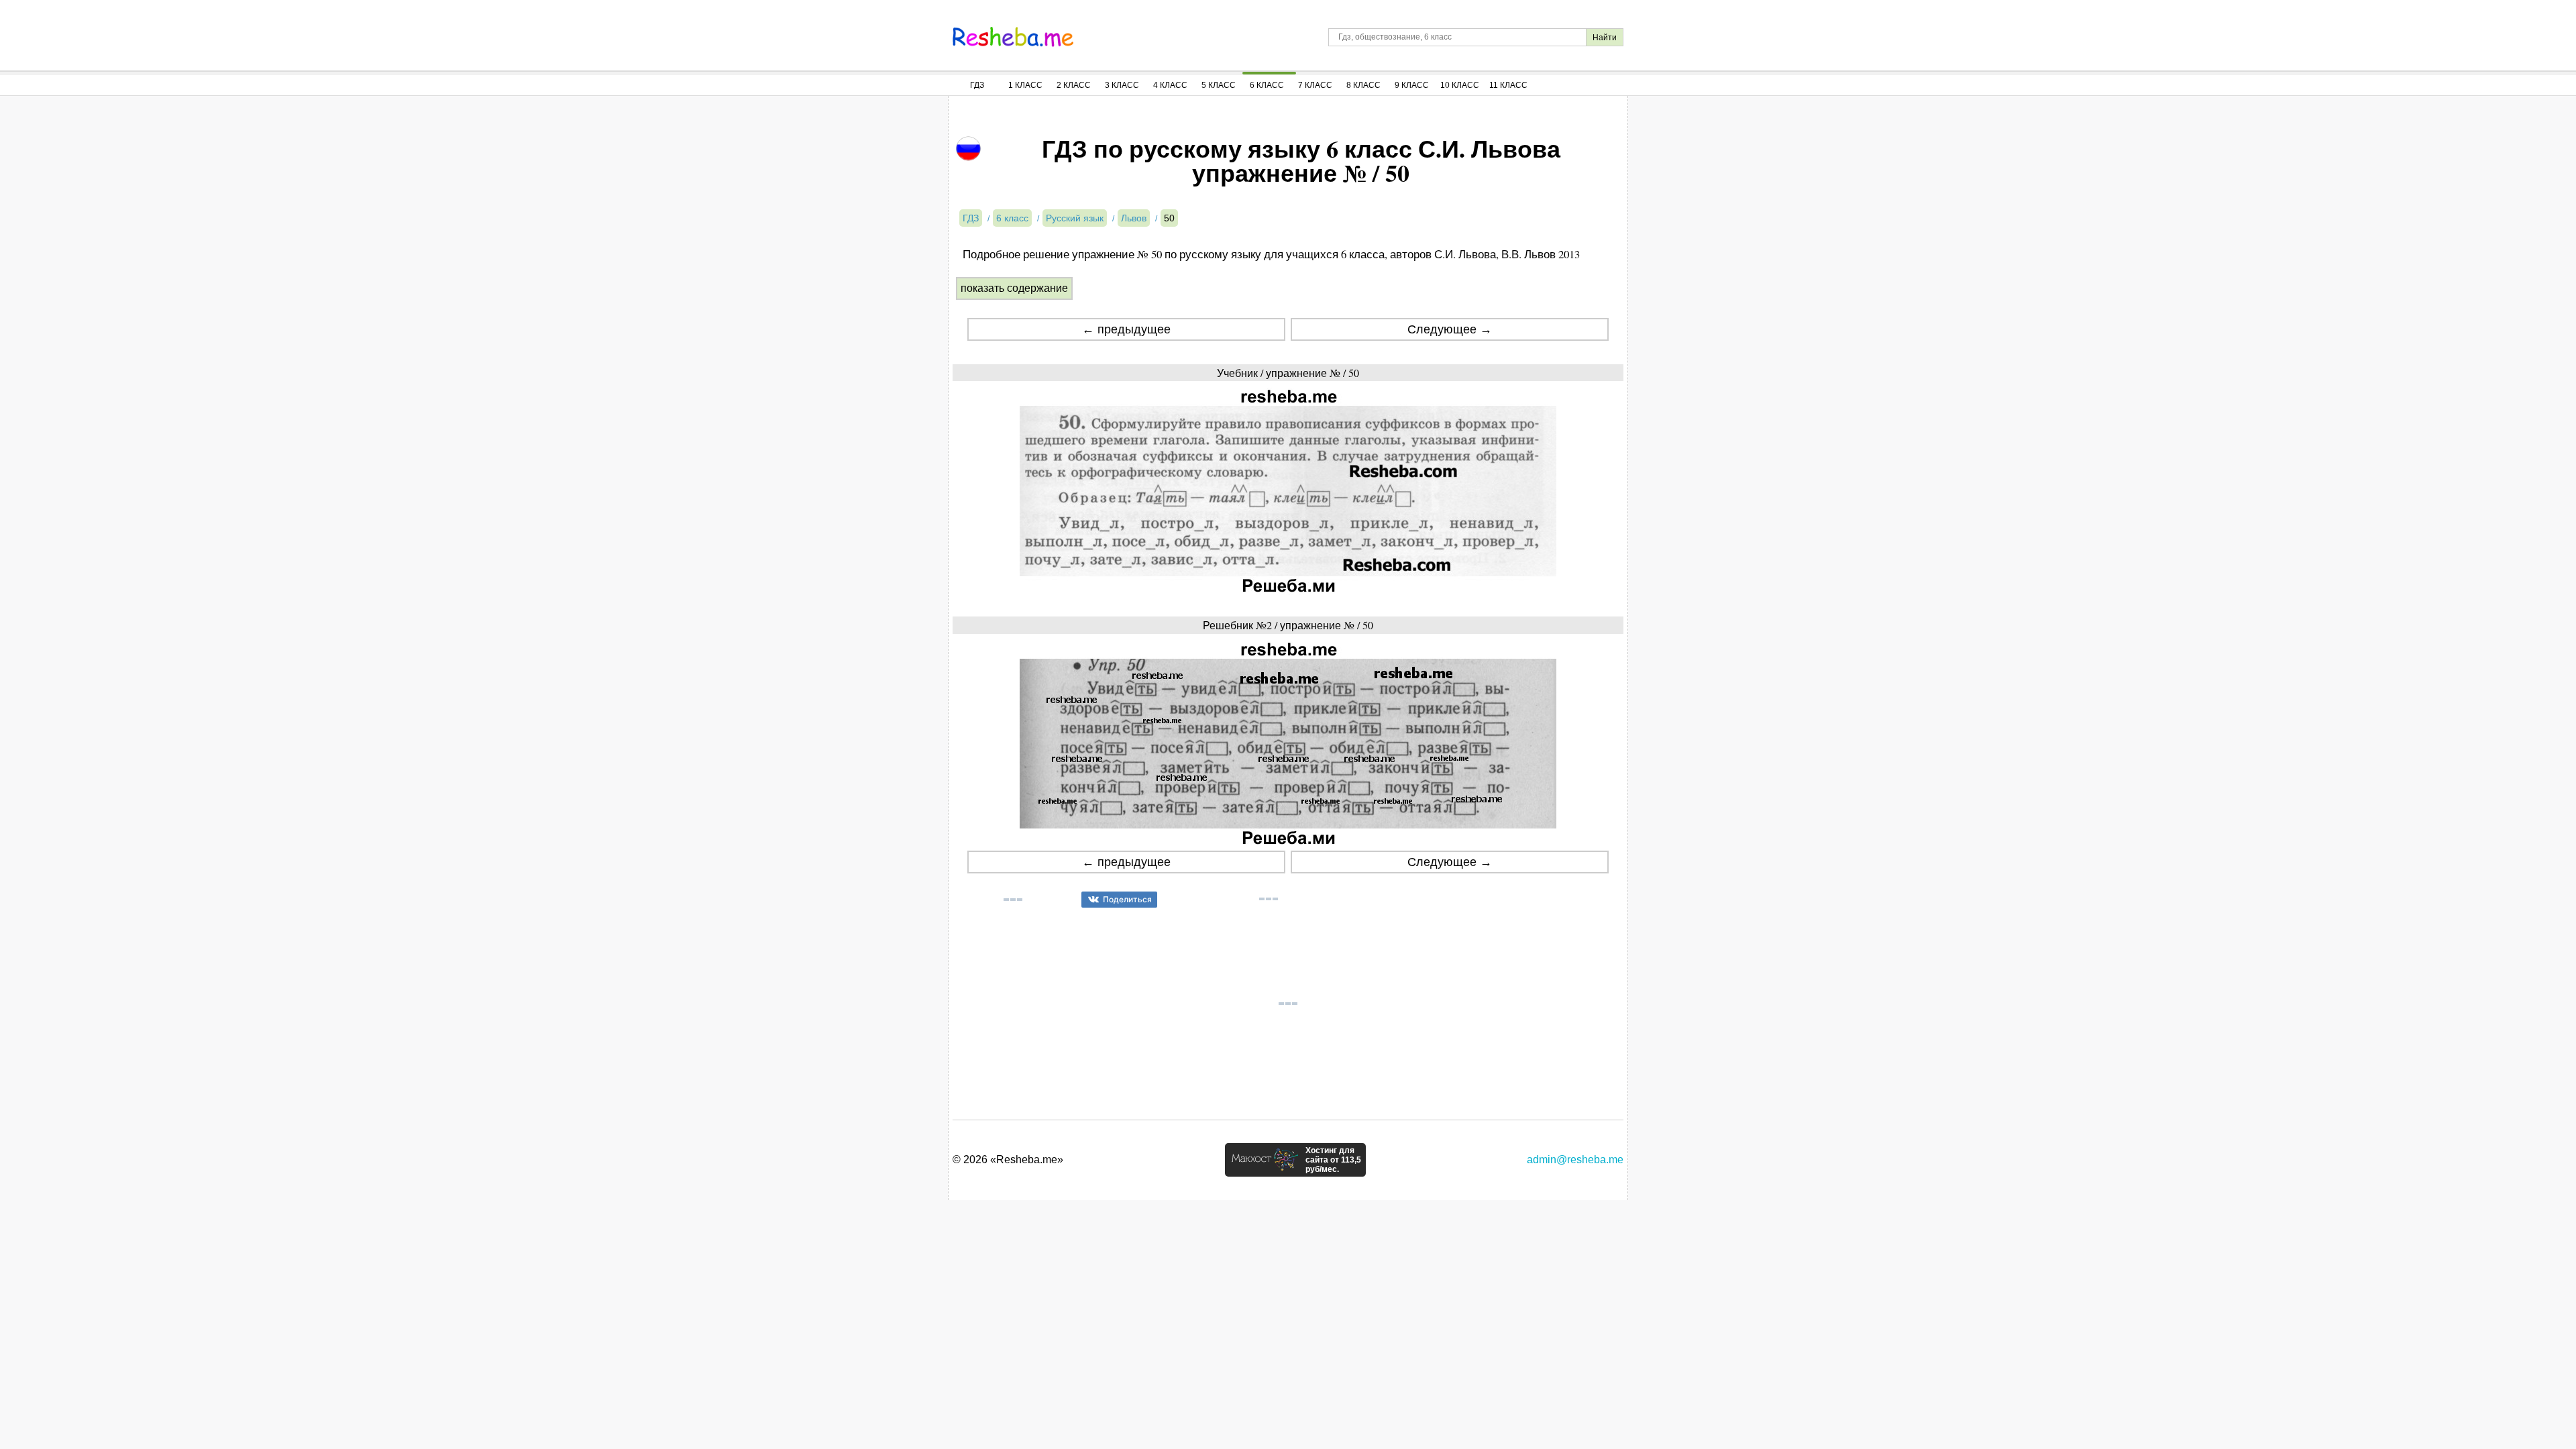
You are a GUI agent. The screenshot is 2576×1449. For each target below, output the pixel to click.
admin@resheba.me (1575, 1160)
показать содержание (1014, 288)
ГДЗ (977, 85)
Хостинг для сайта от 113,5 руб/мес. (1333, 1160)
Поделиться (1127, 899)
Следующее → (1450, 329)
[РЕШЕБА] (1013, 37)
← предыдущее (1126, 329)
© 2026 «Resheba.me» (1008, 1160)
